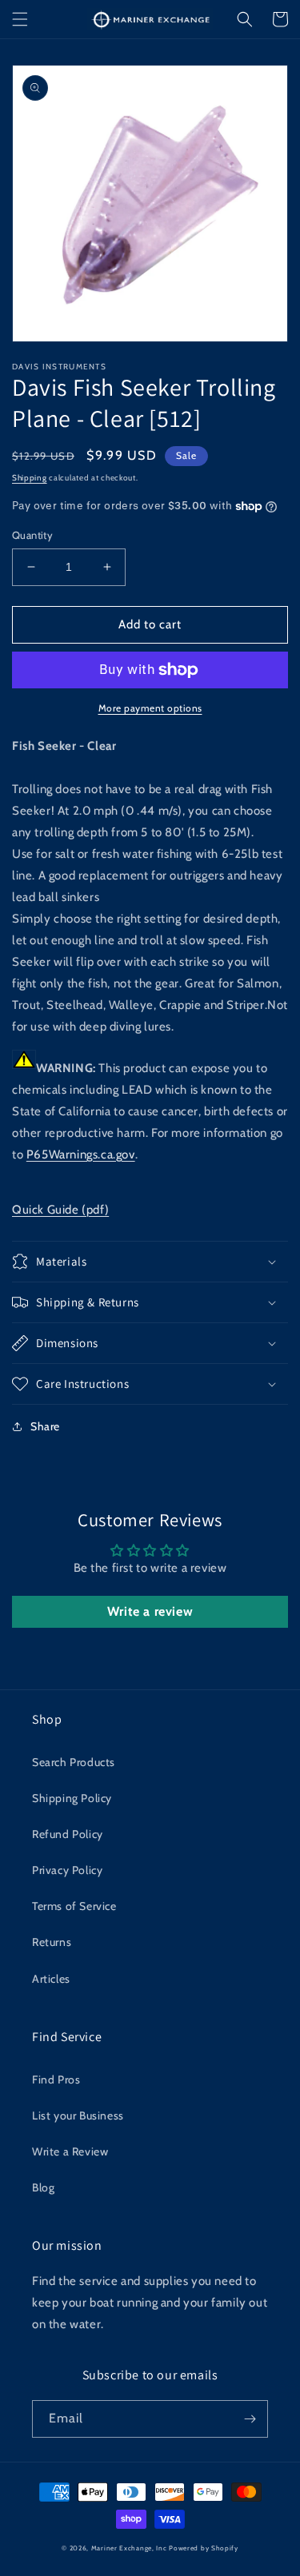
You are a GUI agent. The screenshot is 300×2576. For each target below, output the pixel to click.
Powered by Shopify (204, 2548)
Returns (52, 1942)
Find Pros (56, 2080)
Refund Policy (68, 1834)
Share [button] (45, 1426)
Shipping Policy (72, 1798)
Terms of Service (74, 1906)
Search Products (74, 1762)
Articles (51, 1979)
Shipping (30, 478)
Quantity (32, 535)
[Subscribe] (250, 2419)
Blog (43, 2187)
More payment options (150, 708)
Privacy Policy (67, 1870)
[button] (20, 19)
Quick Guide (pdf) (60, 1210)
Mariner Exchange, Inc (129, 2548)
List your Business (78, 2115)
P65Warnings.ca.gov (81, 1154)
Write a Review (70, 2151)
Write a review (150, 1611)
